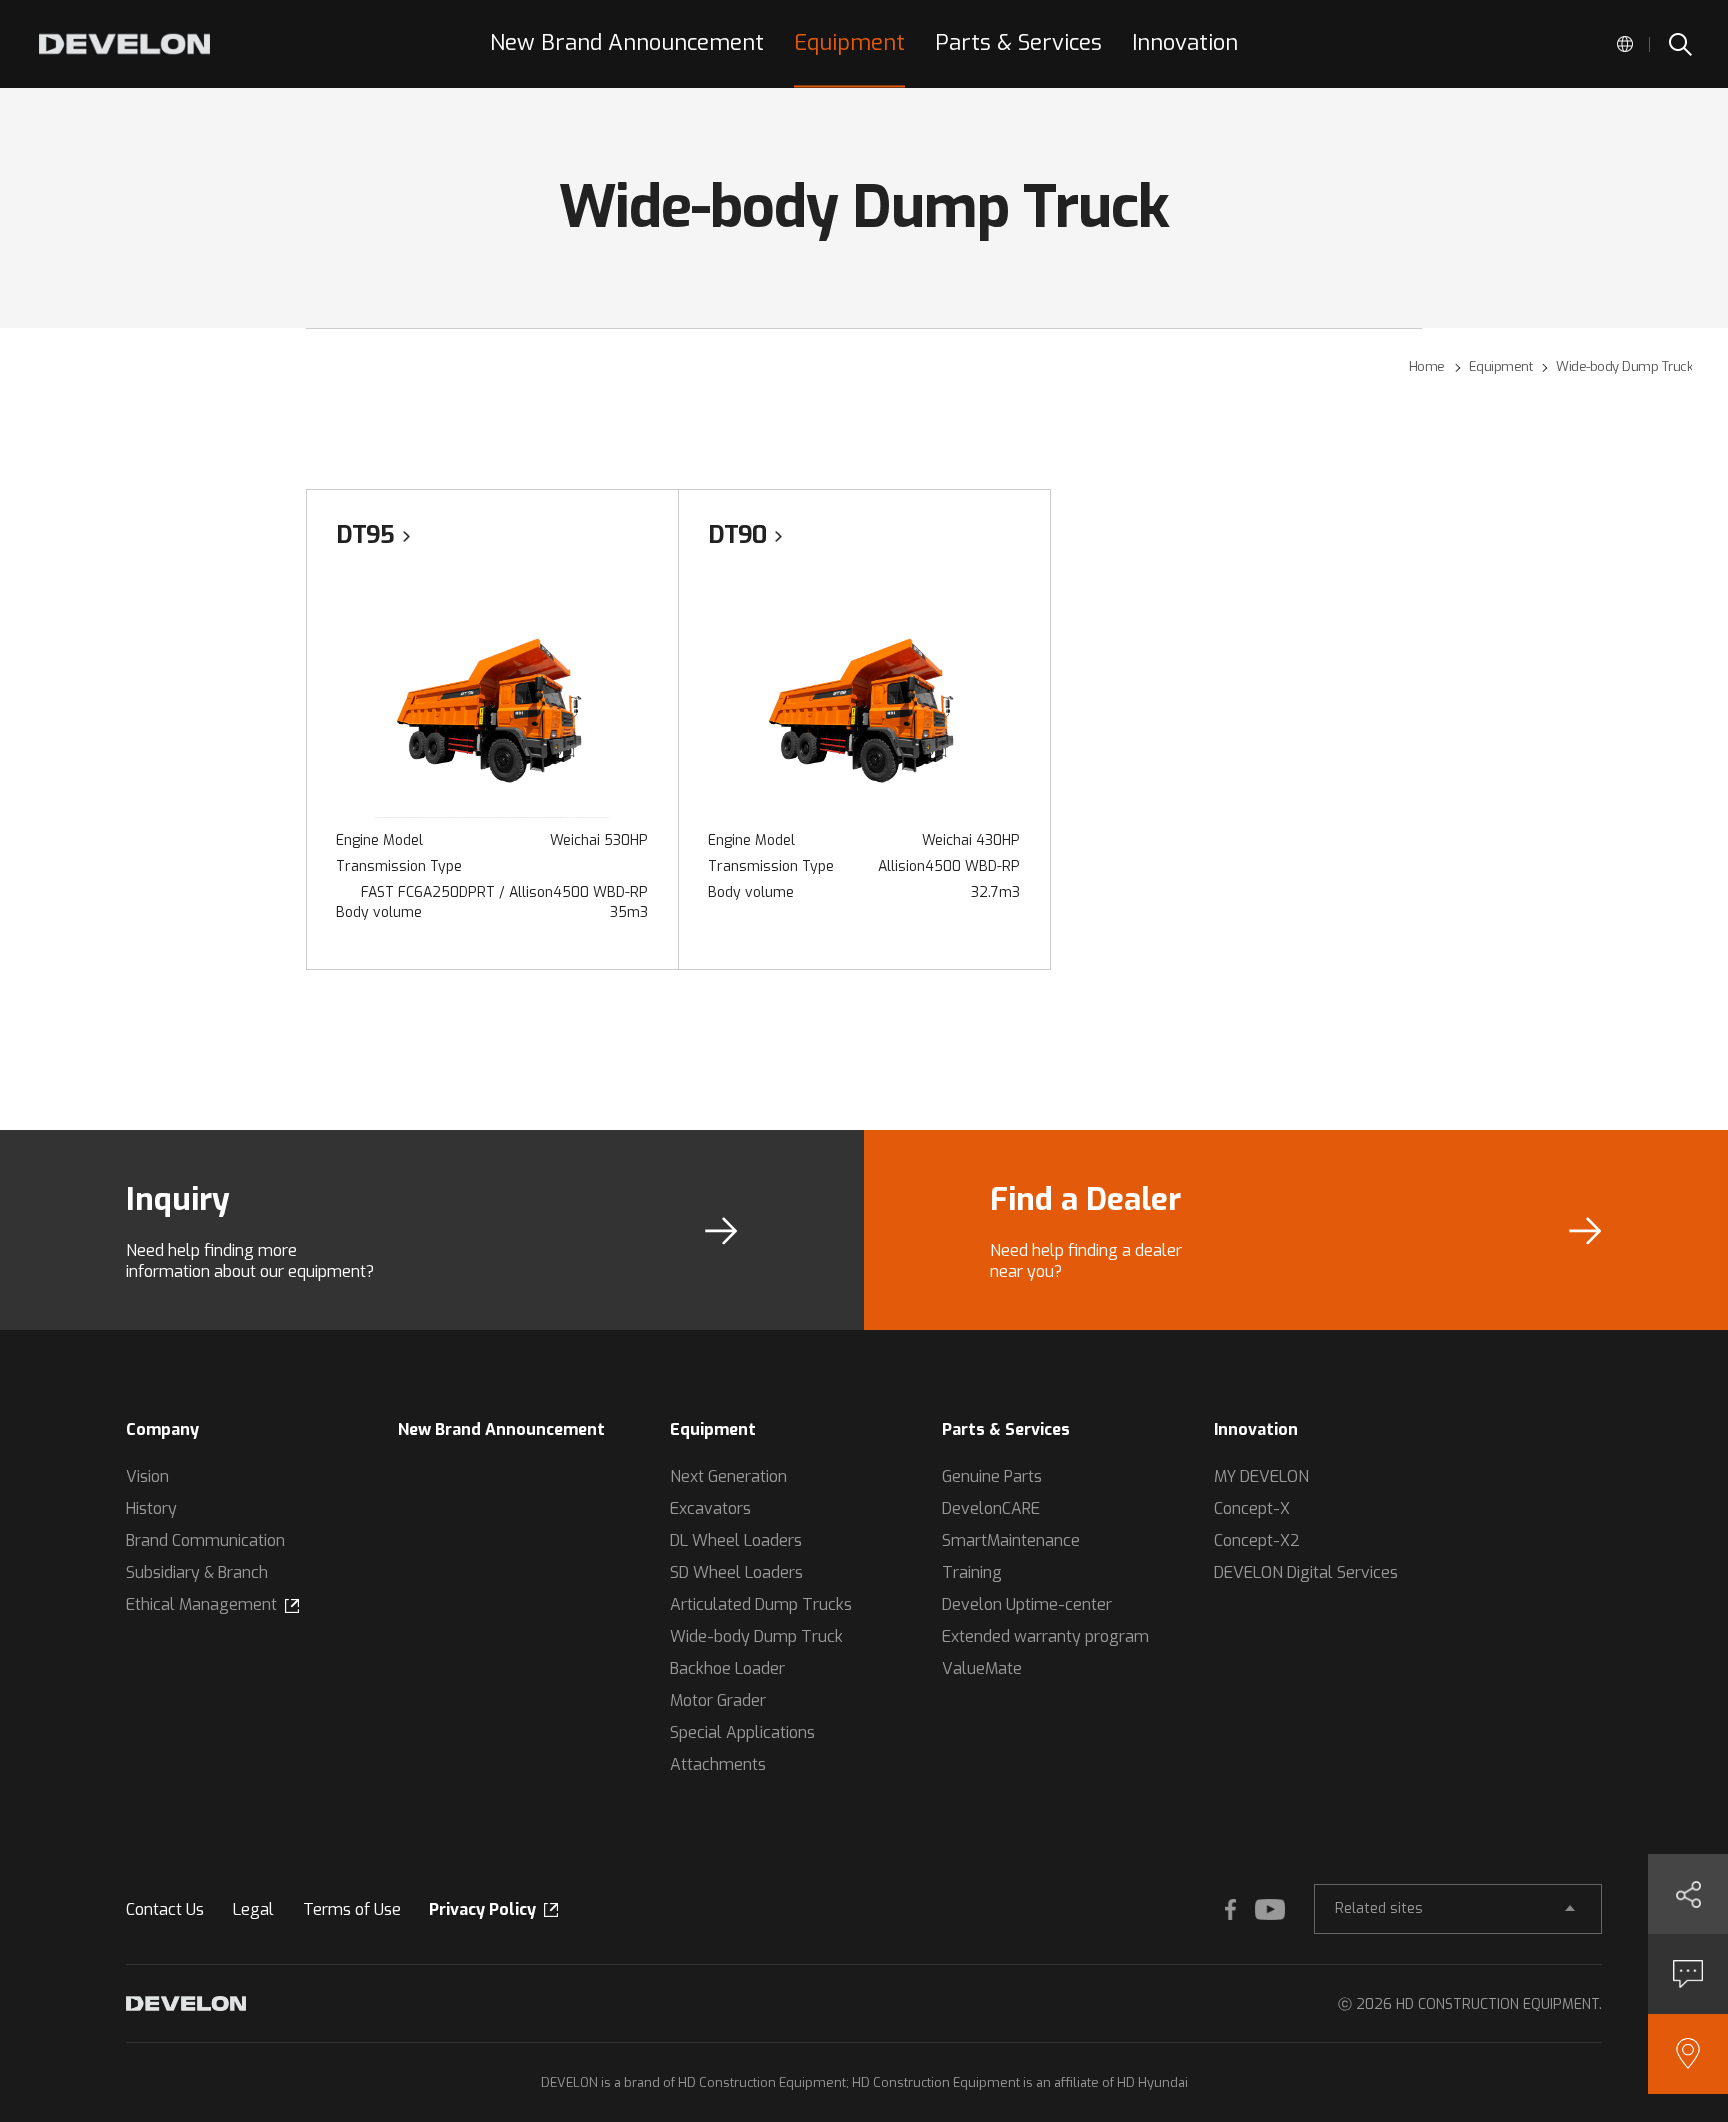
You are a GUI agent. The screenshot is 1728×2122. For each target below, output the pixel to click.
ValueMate (982, 1668)
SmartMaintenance (1011, 1540)
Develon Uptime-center (1027, 1604)
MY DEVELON (1261, 1476)
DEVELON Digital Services (1306, 1572)
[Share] (1688, 1894)
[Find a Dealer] (1688, 2054)
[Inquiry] (1688, 1974)
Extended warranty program (1045, 1636)
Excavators (710, 1508)
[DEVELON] (124, 44)
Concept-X (1252, 1508)
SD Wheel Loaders (736, 1572)
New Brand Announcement (501, 1429)
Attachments (718, 1764)
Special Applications (742, 1732)
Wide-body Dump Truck (756, 1636)
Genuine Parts (992, 1476)
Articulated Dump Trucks (761, 1604)
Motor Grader (718, 1700)
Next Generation (728, 1476)
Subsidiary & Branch (197, 1572)
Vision (147, 1476)
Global (1625, 44)
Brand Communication (205, 1540)
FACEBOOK (1230, 1909)
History (151, 1508)
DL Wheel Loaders (736, 1540)
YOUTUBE (1270, 1909)
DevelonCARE (991, 1508)
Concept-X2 (1257, 1540)
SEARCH (1679, 44)
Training (972, 1572)
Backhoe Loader (727, 1668)
